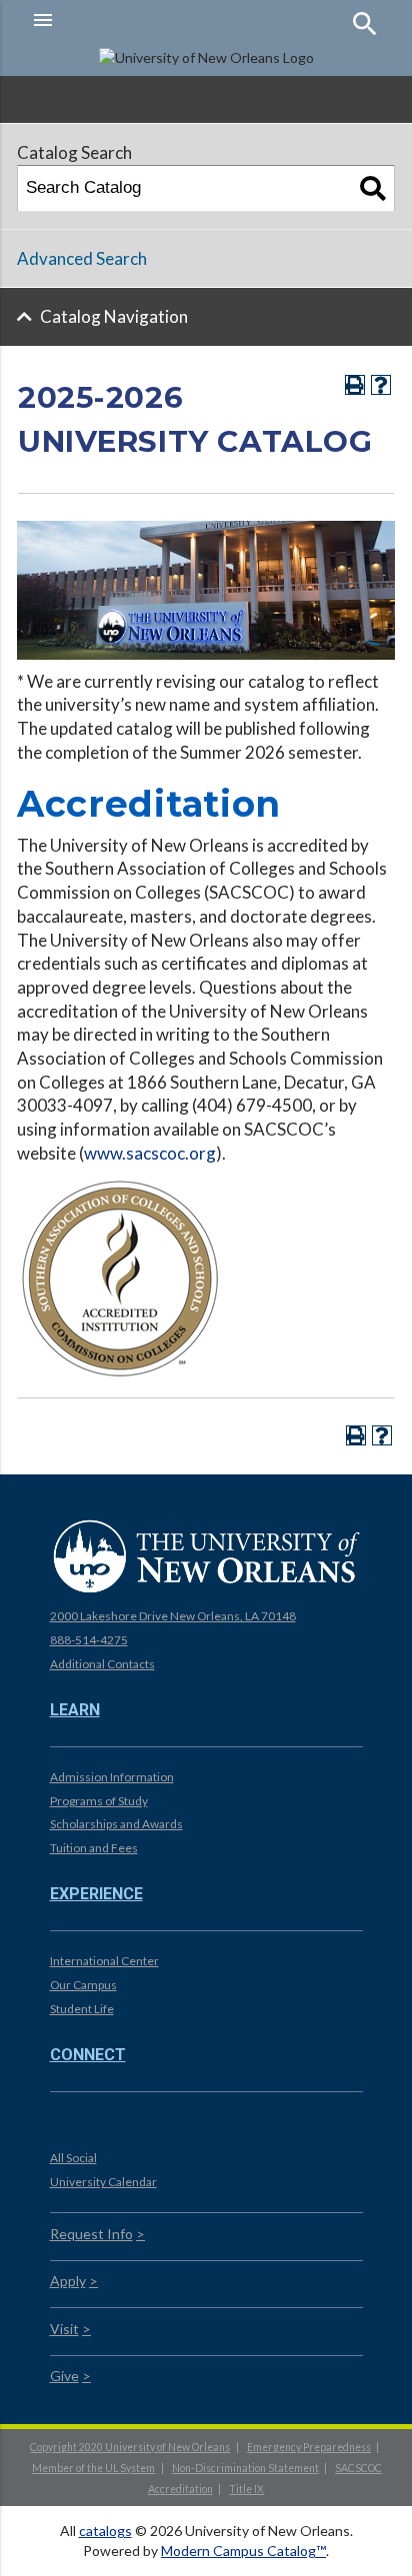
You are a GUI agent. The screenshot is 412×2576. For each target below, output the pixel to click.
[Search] (373, 188)
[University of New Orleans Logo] (206, 1555)
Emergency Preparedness (309, 2447)
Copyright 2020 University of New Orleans (130, 2447)
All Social (73, 2158)
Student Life (82, 2009)
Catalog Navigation (114, 316)
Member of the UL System (93, 2468)
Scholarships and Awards (116, 1824)
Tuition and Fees (94, 1848)
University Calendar (103, 2182)
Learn (75, 1710)
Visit (64, 2329)
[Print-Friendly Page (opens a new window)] (355, 385)
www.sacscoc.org (150, 1153)
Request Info (91, 2234)
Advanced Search (82, 258)
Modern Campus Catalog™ (243, 2551)
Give (64, 2376)
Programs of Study (99, 1801)
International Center (104, 1961)
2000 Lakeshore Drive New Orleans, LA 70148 (173, 1616)
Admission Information (112, 1777)
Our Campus (83, 1985)
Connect (88, 2055)
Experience (96, 1894)
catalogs (105, 2531)
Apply (68, 2281)
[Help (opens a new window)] (381, 385)
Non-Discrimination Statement (245, 2468)
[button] (114, 20)
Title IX (246, 2489)
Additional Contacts (102, 1664)
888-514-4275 (89, 1640)
